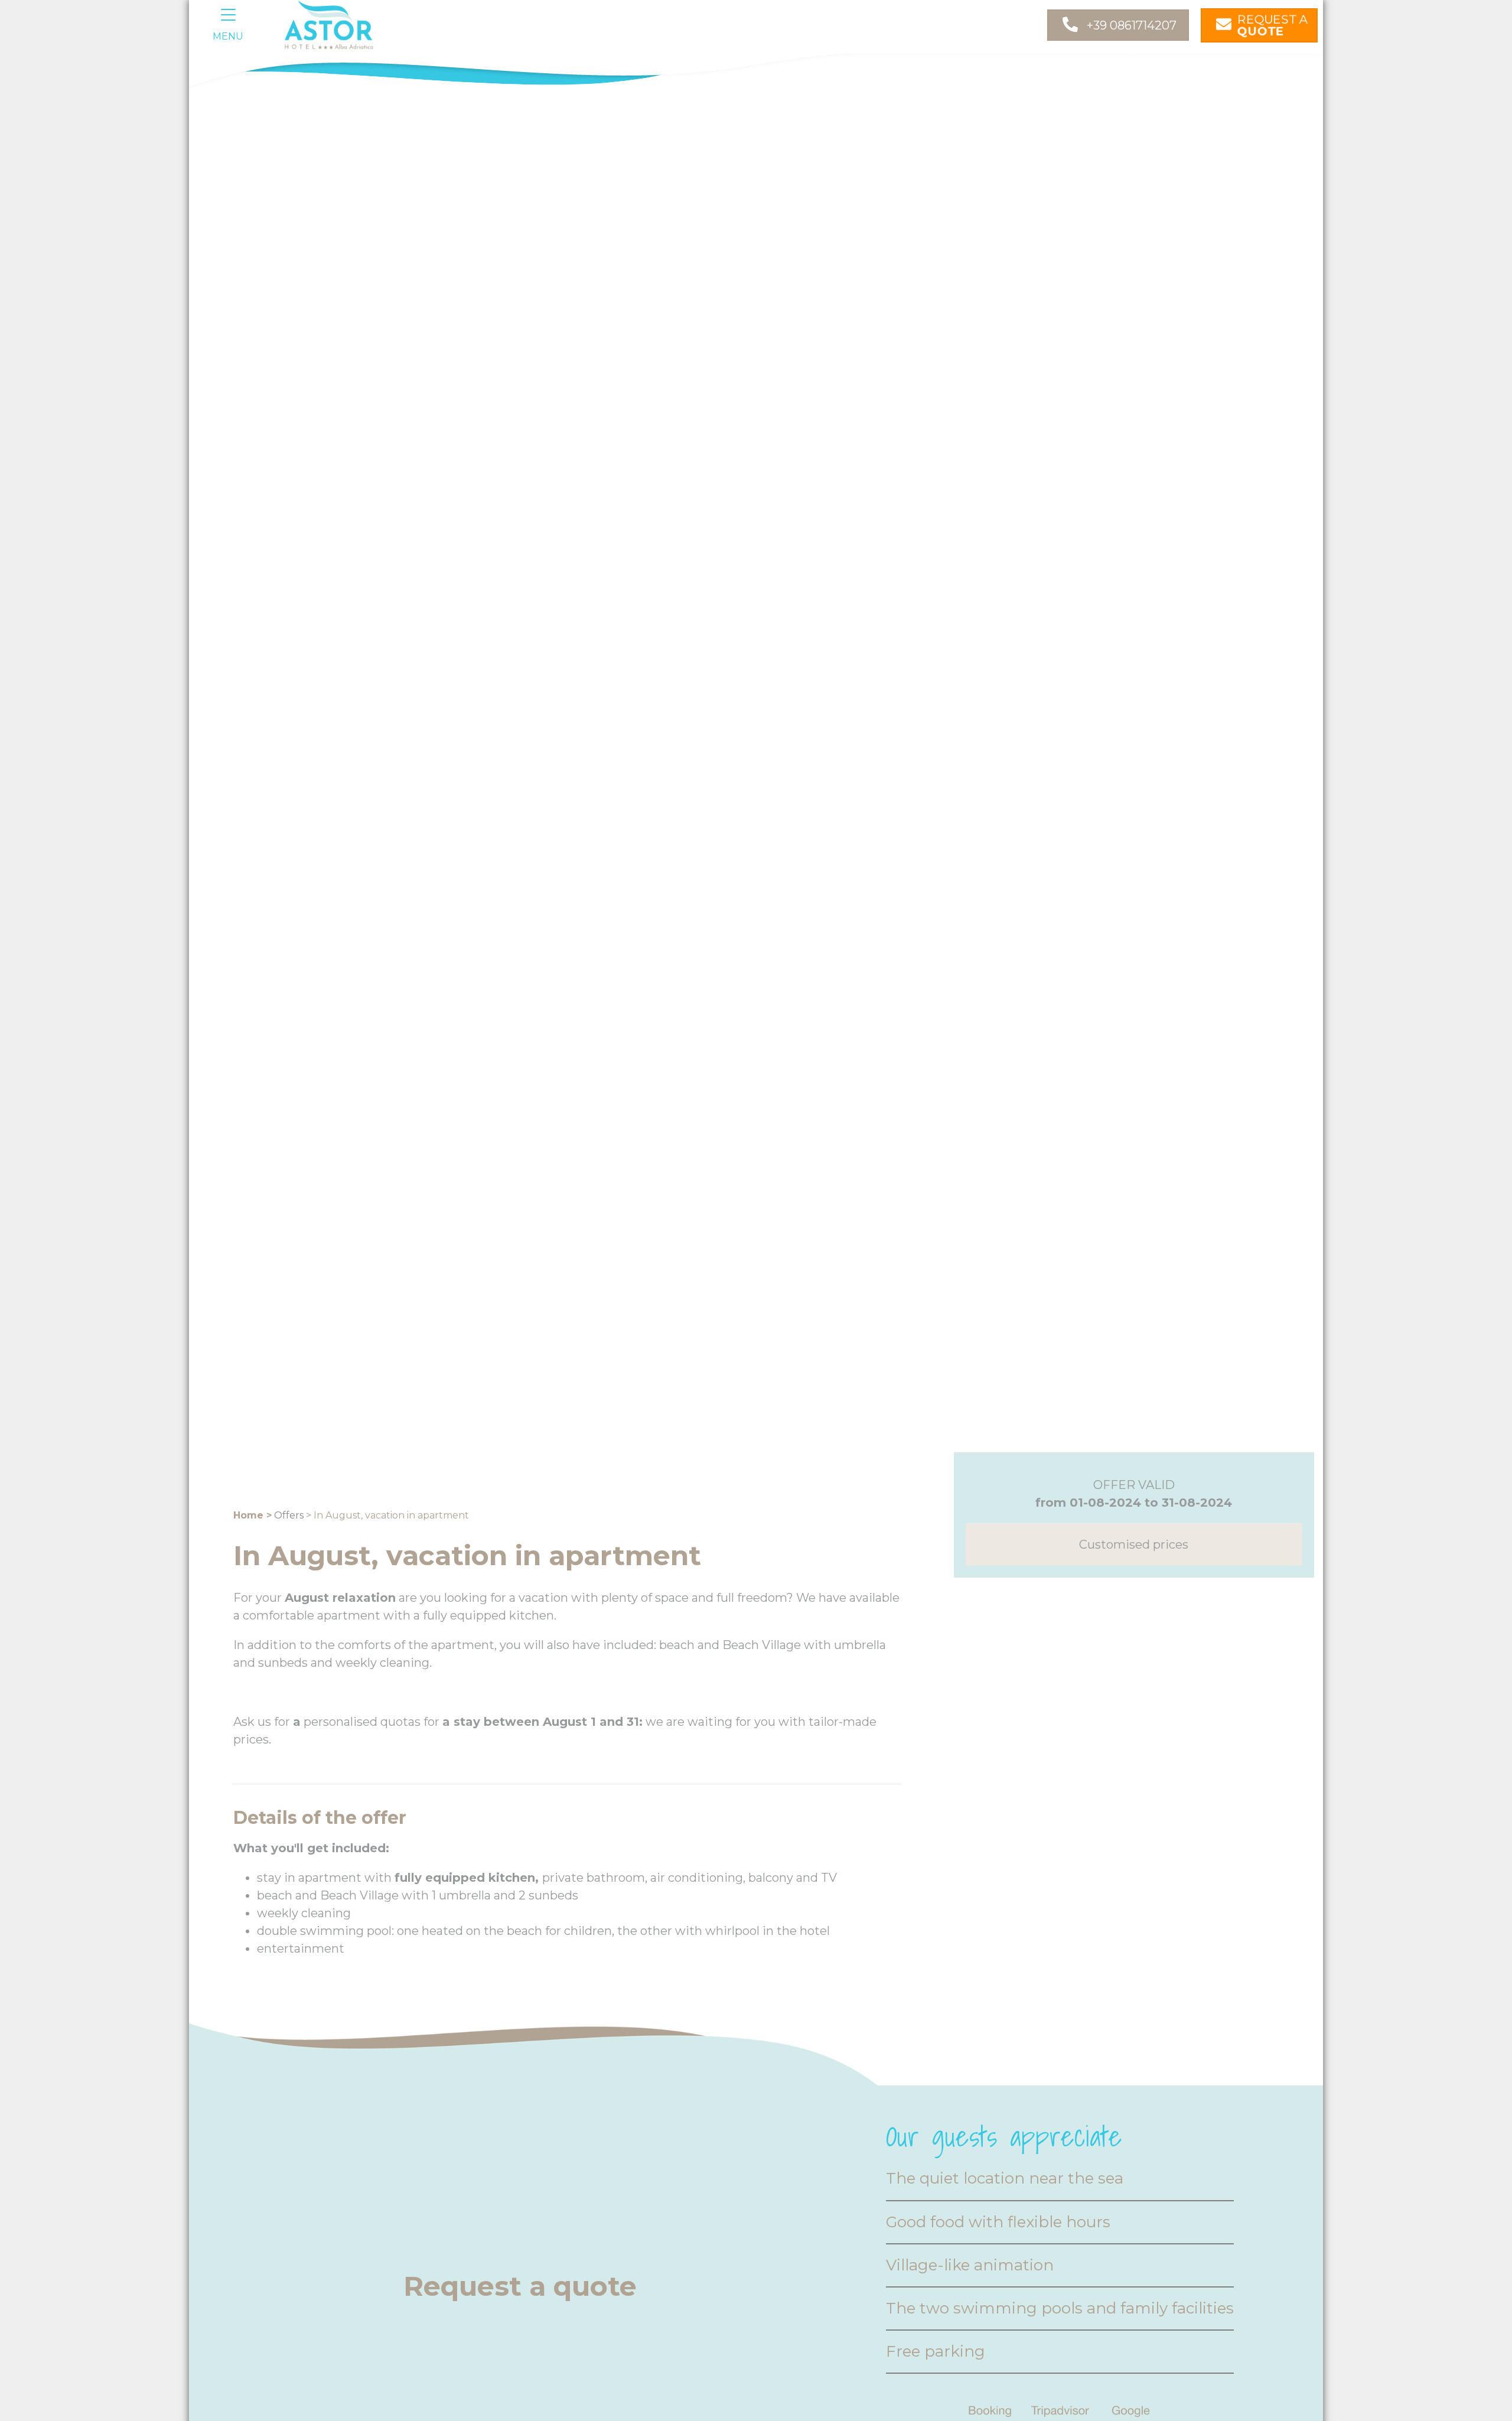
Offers (289, 1515)
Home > (252, 1515)
